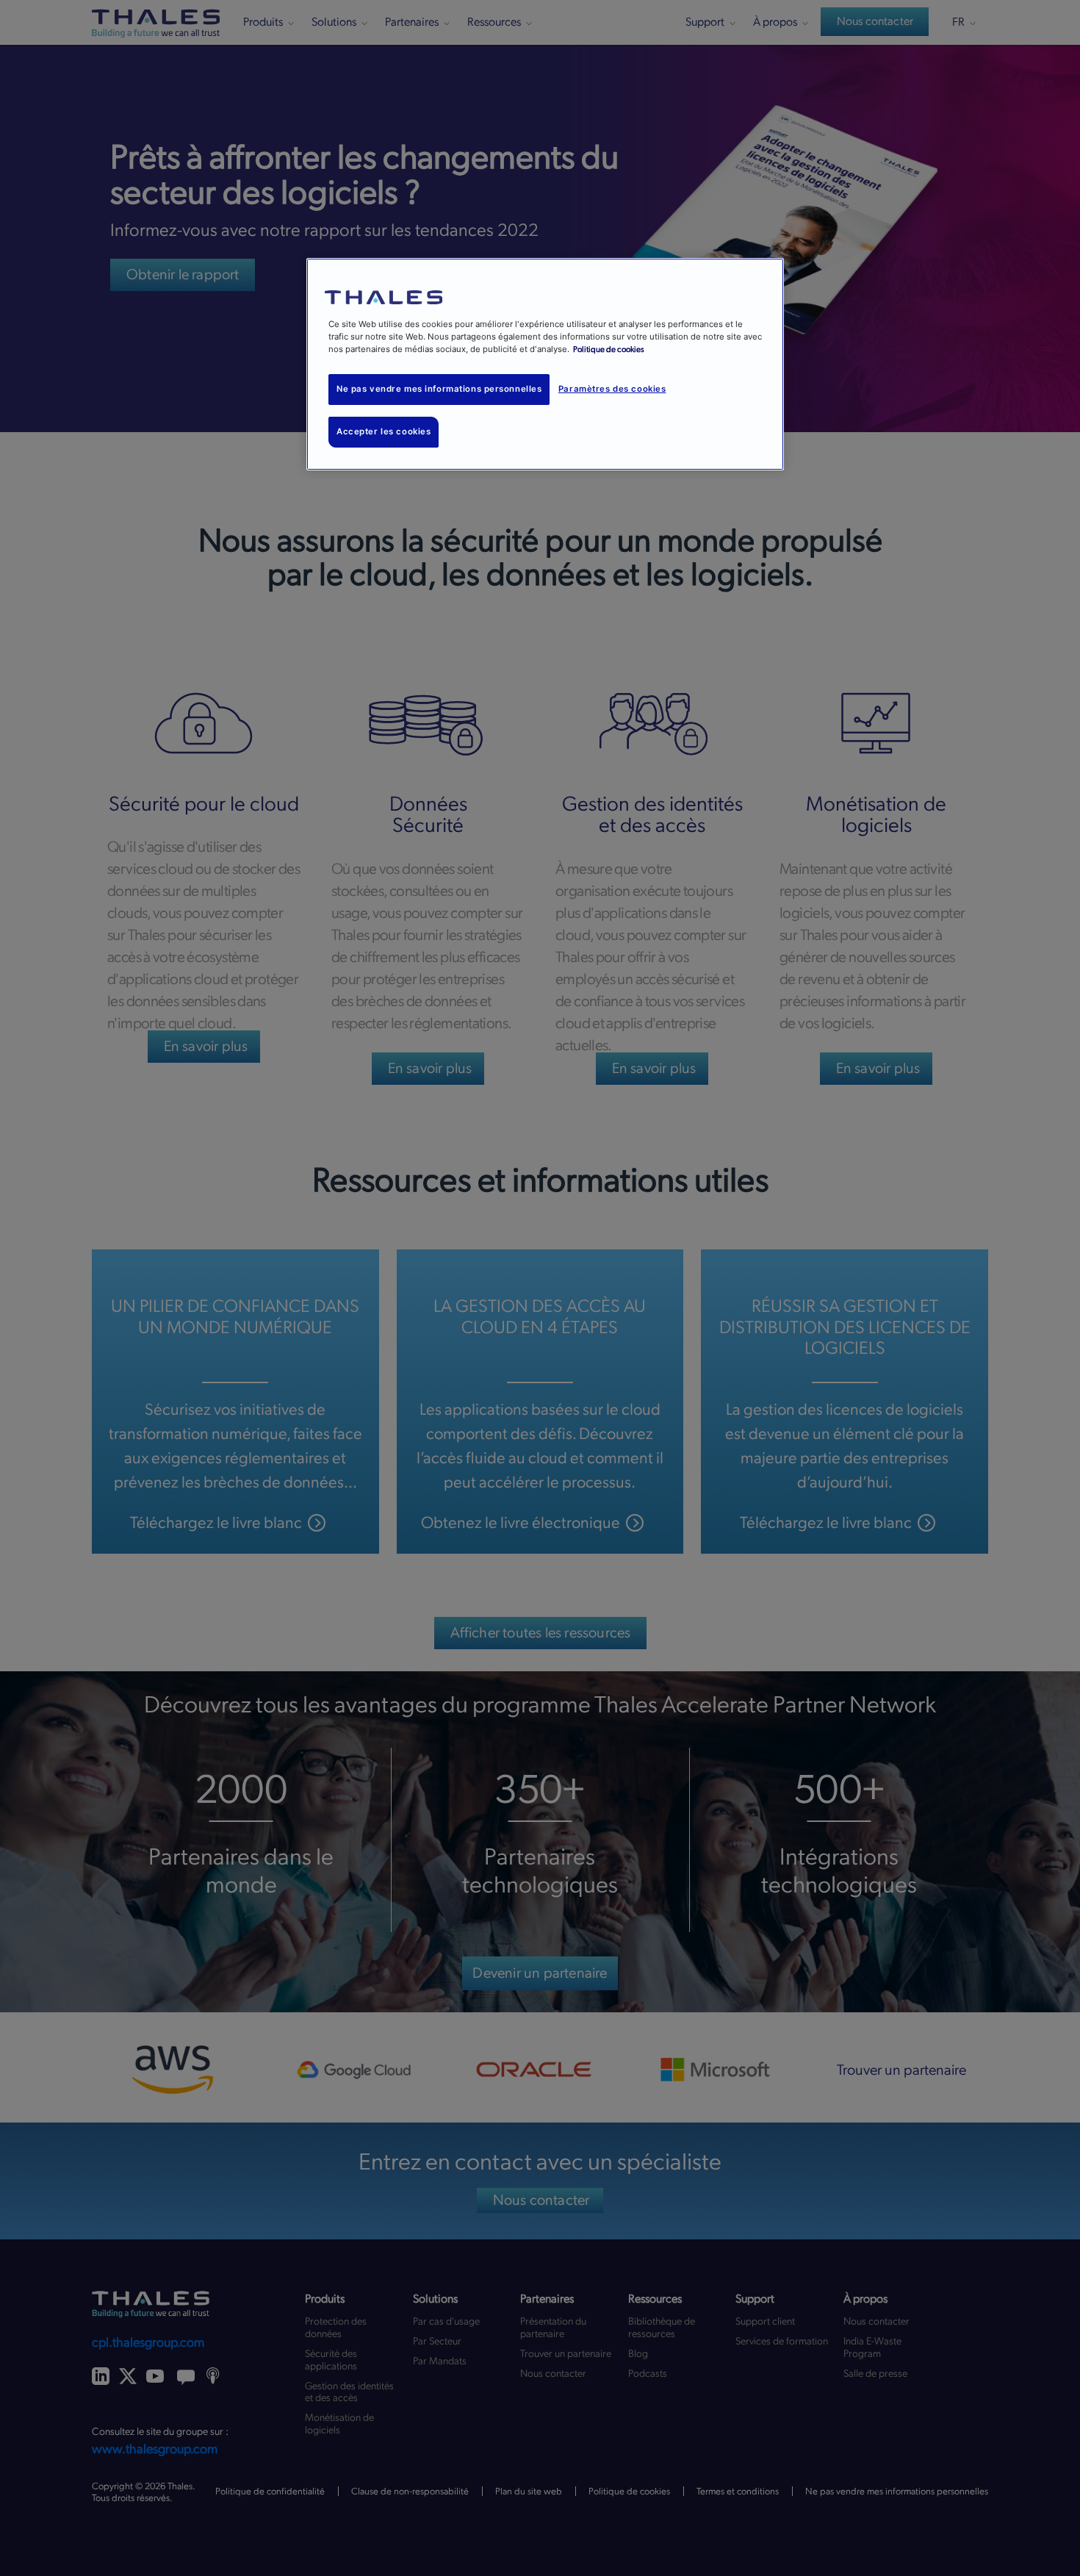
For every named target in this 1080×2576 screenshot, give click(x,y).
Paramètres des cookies (612, 389)
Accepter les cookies (384, 431)
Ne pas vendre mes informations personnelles (439, 389)
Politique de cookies (609, 349)
